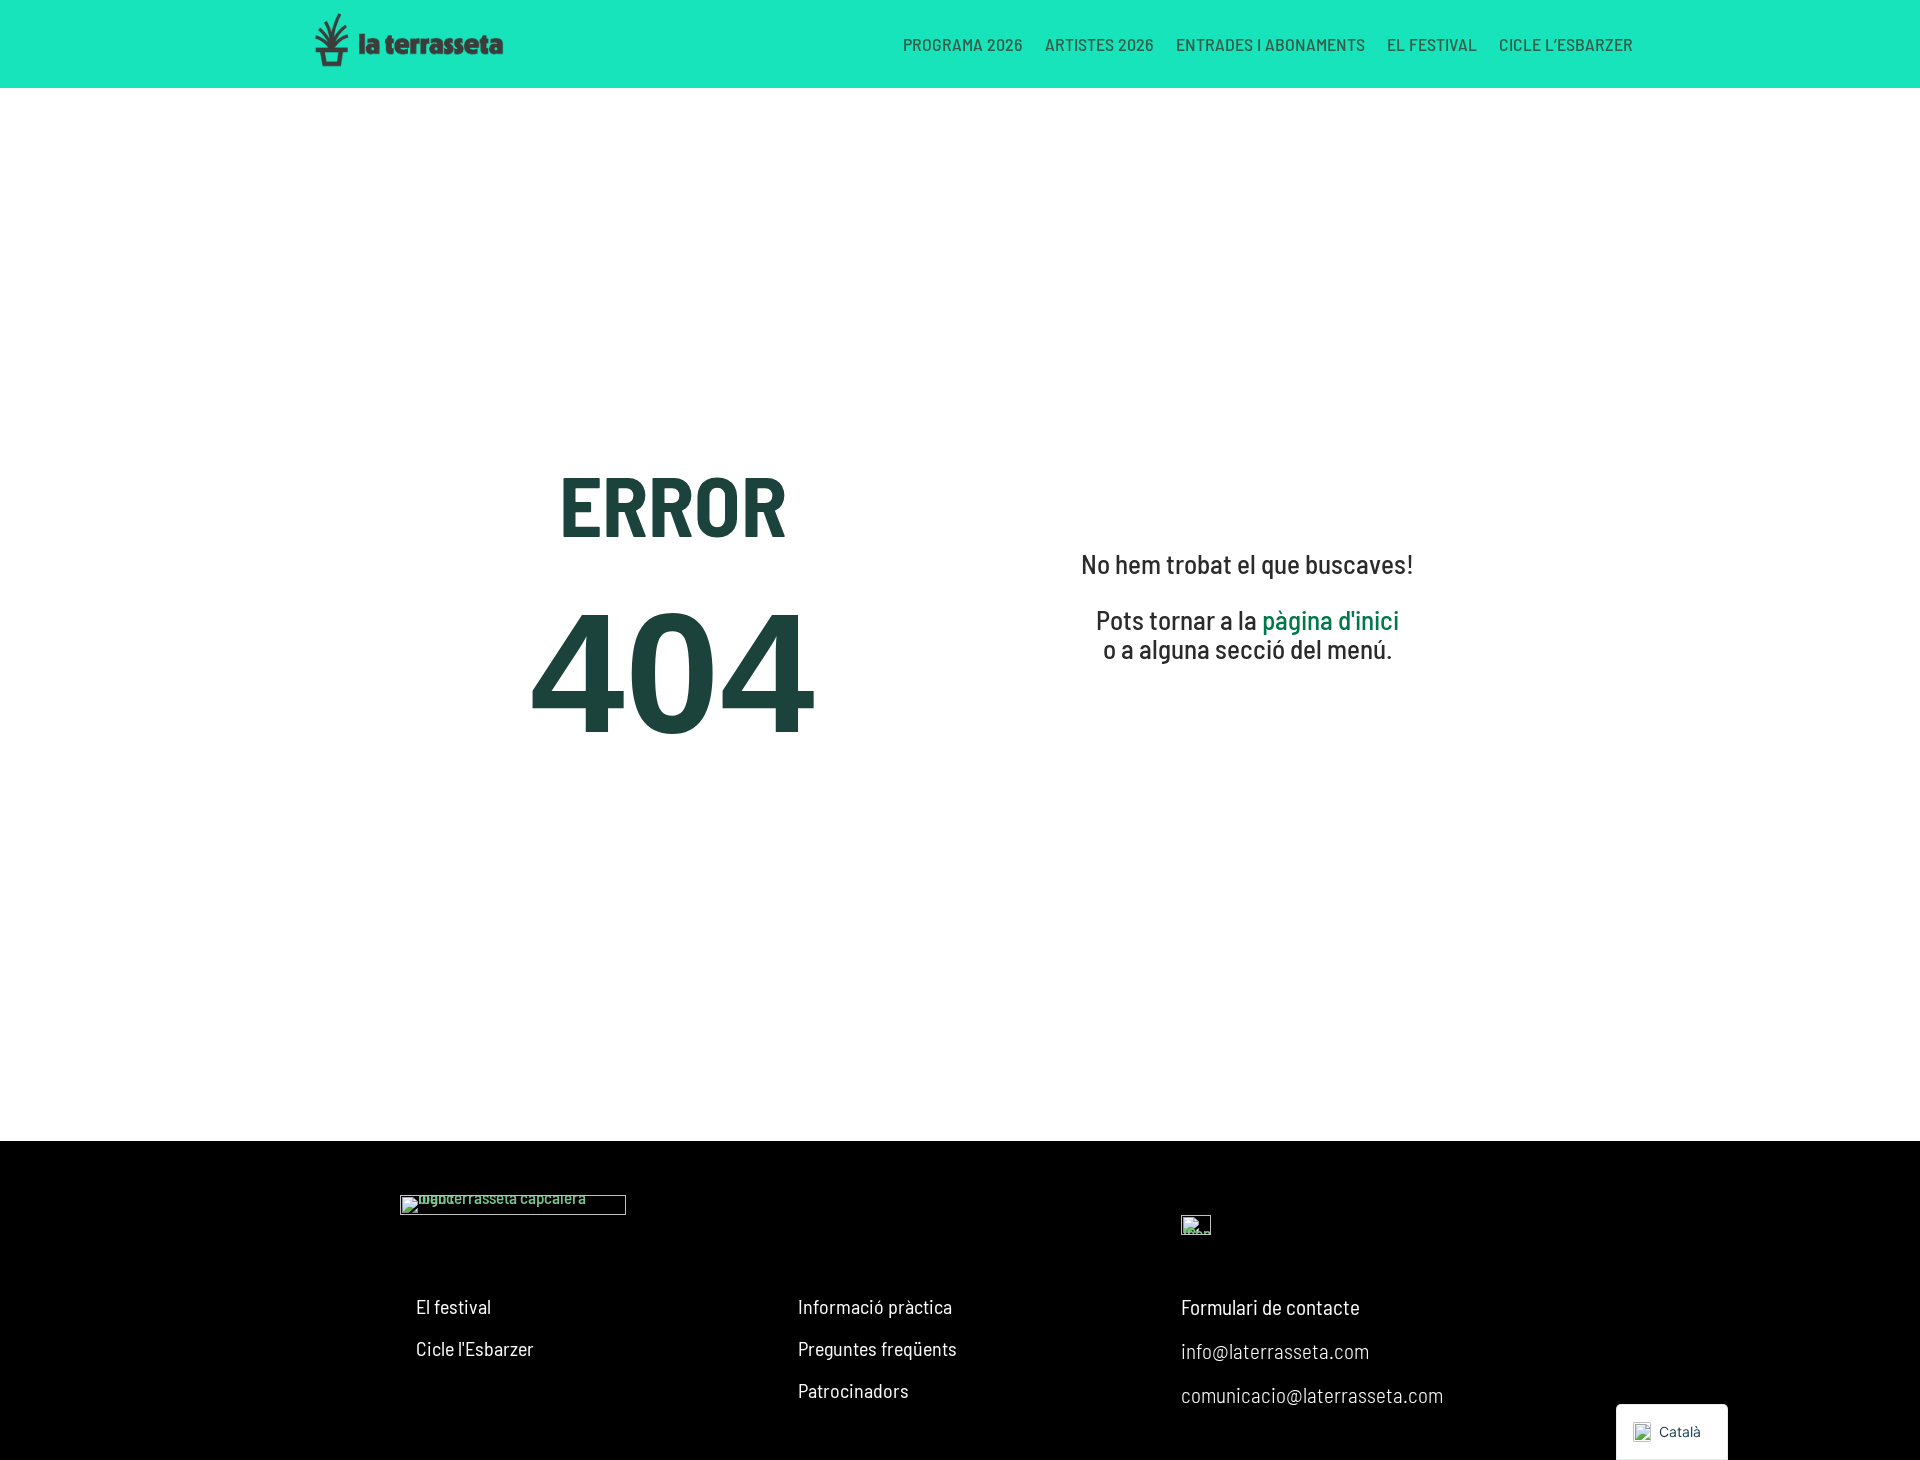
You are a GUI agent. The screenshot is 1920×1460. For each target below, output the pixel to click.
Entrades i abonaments (1270, 44)
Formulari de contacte (1270, 1306)
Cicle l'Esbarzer (475, 1348)
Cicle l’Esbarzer (1566, 44)
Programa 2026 (963, 44)
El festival (1432, 44)
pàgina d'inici (1330, 619)
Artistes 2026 (1099, 44)
